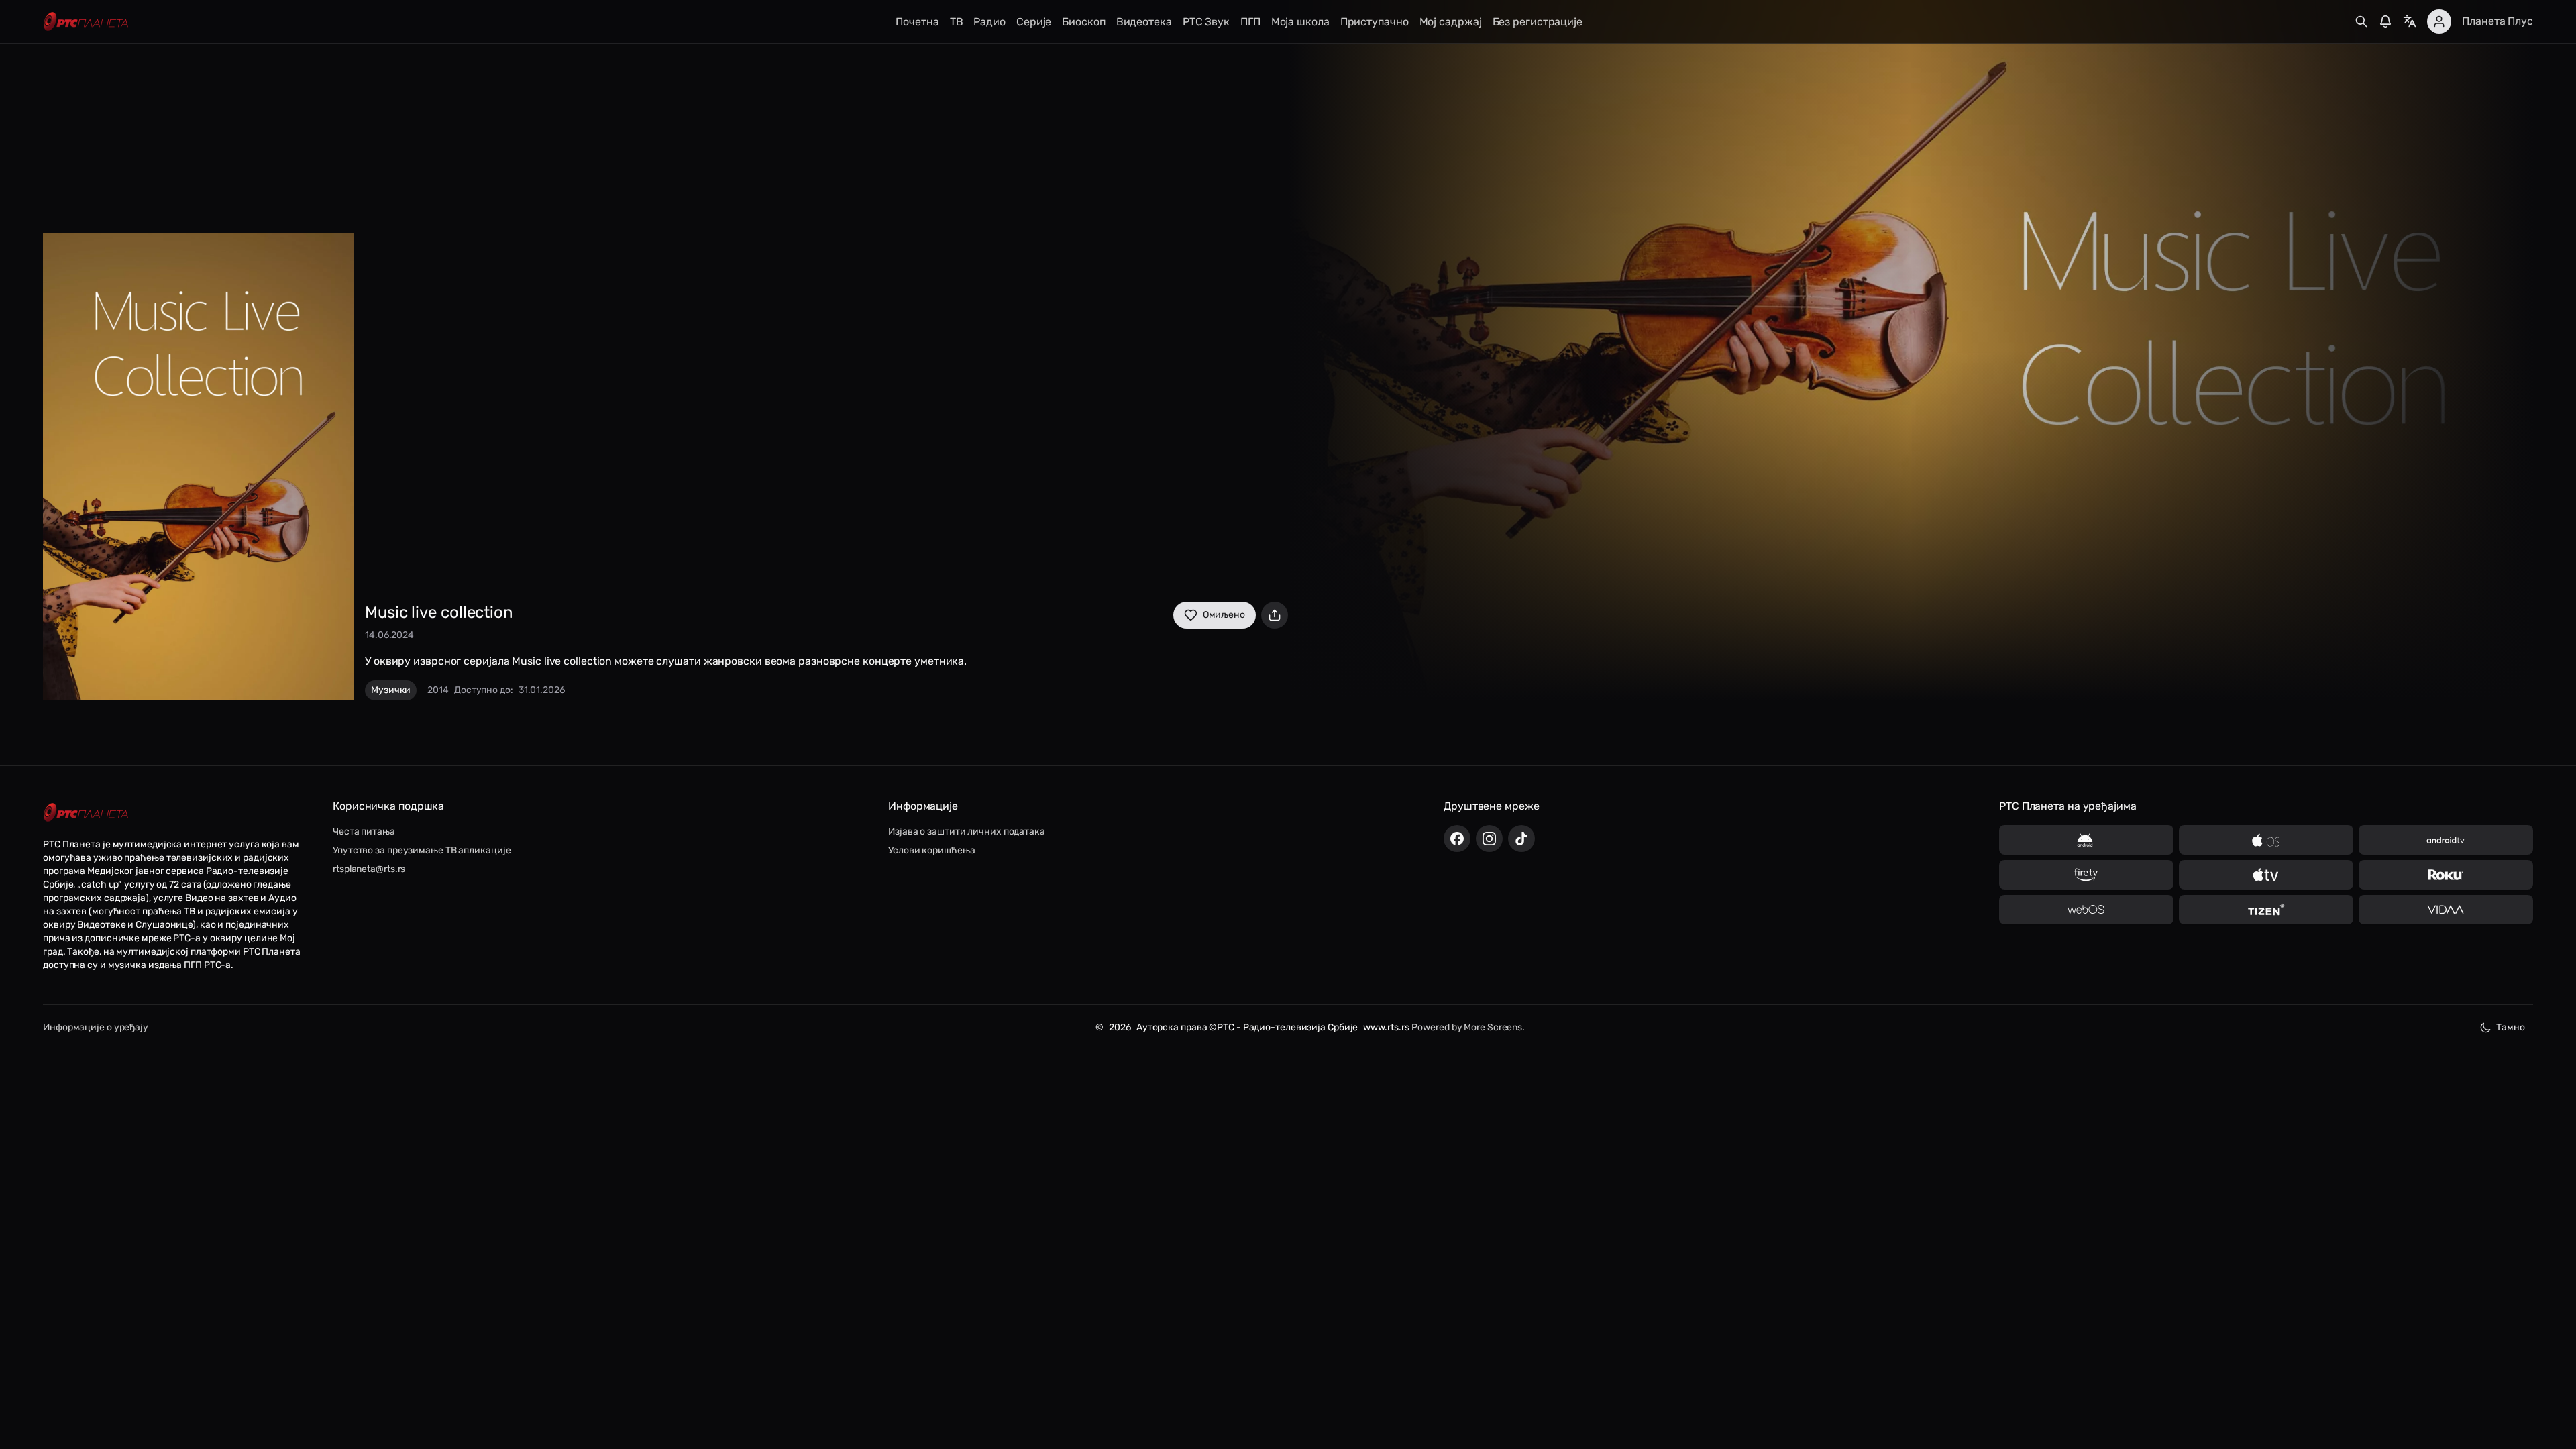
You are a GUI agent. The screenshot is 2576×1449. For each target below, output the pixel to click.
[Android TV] (2446, 840)
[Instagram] (1489, 839)
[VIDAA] (2446, 910)
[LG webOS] (2086, 910)
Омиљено (1224, 615)
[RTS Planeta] (86, 22)
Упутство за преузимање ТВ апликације (422, 850)
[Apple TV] (2266, 875)
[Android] (2086, 840)
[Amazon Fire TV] (2086, 875)
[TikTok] (1521, 839)
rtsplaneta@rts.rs (369, 869)
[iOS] (2266, 840)
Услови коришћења (931, 850)
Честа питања (364, 831)
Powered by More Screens (1467, 1027)
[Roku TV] (2446, 875)
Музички (391, 690)
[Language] (2410, 21)
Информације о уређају (96, 1027)
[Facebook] (1457, 839)
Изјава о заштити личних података (967, 831)
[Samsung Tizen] (2266, 910)
